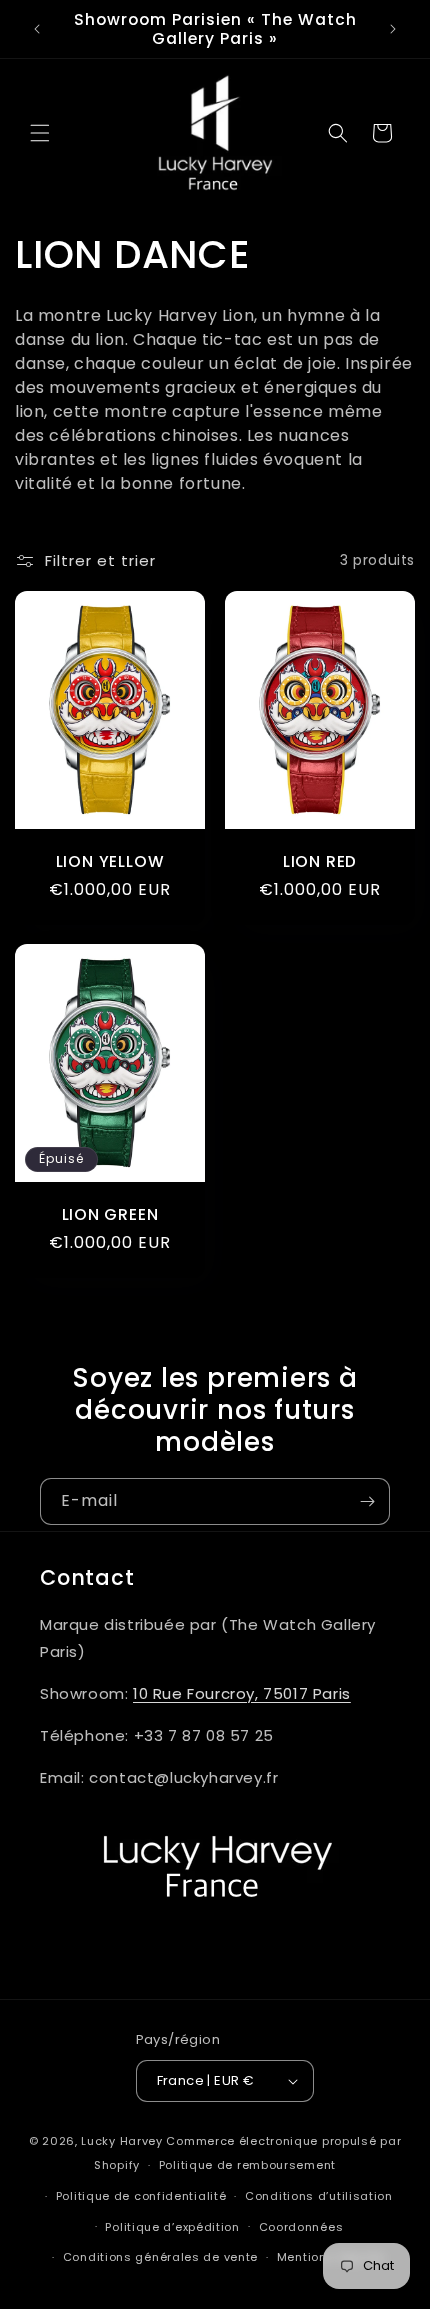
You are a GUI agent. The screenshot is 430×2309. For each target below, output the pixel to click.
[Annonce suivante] (393, 29)
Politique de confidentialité (141, 2196)
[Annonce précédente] (37, 29)
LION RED (320, 860)
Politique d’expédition (172, 2227)
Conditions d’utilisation (319, 2196)
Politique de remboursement (247, 2165)
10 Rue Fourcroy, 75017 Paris (242, 1693)
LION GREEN (110, 1214)
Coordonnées (301, 2227)
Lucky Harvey (121, 2141)
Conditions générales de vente (160, 2257)
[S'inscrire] (367, 1501)
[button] (40, 133)
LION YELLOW (110, 860)
